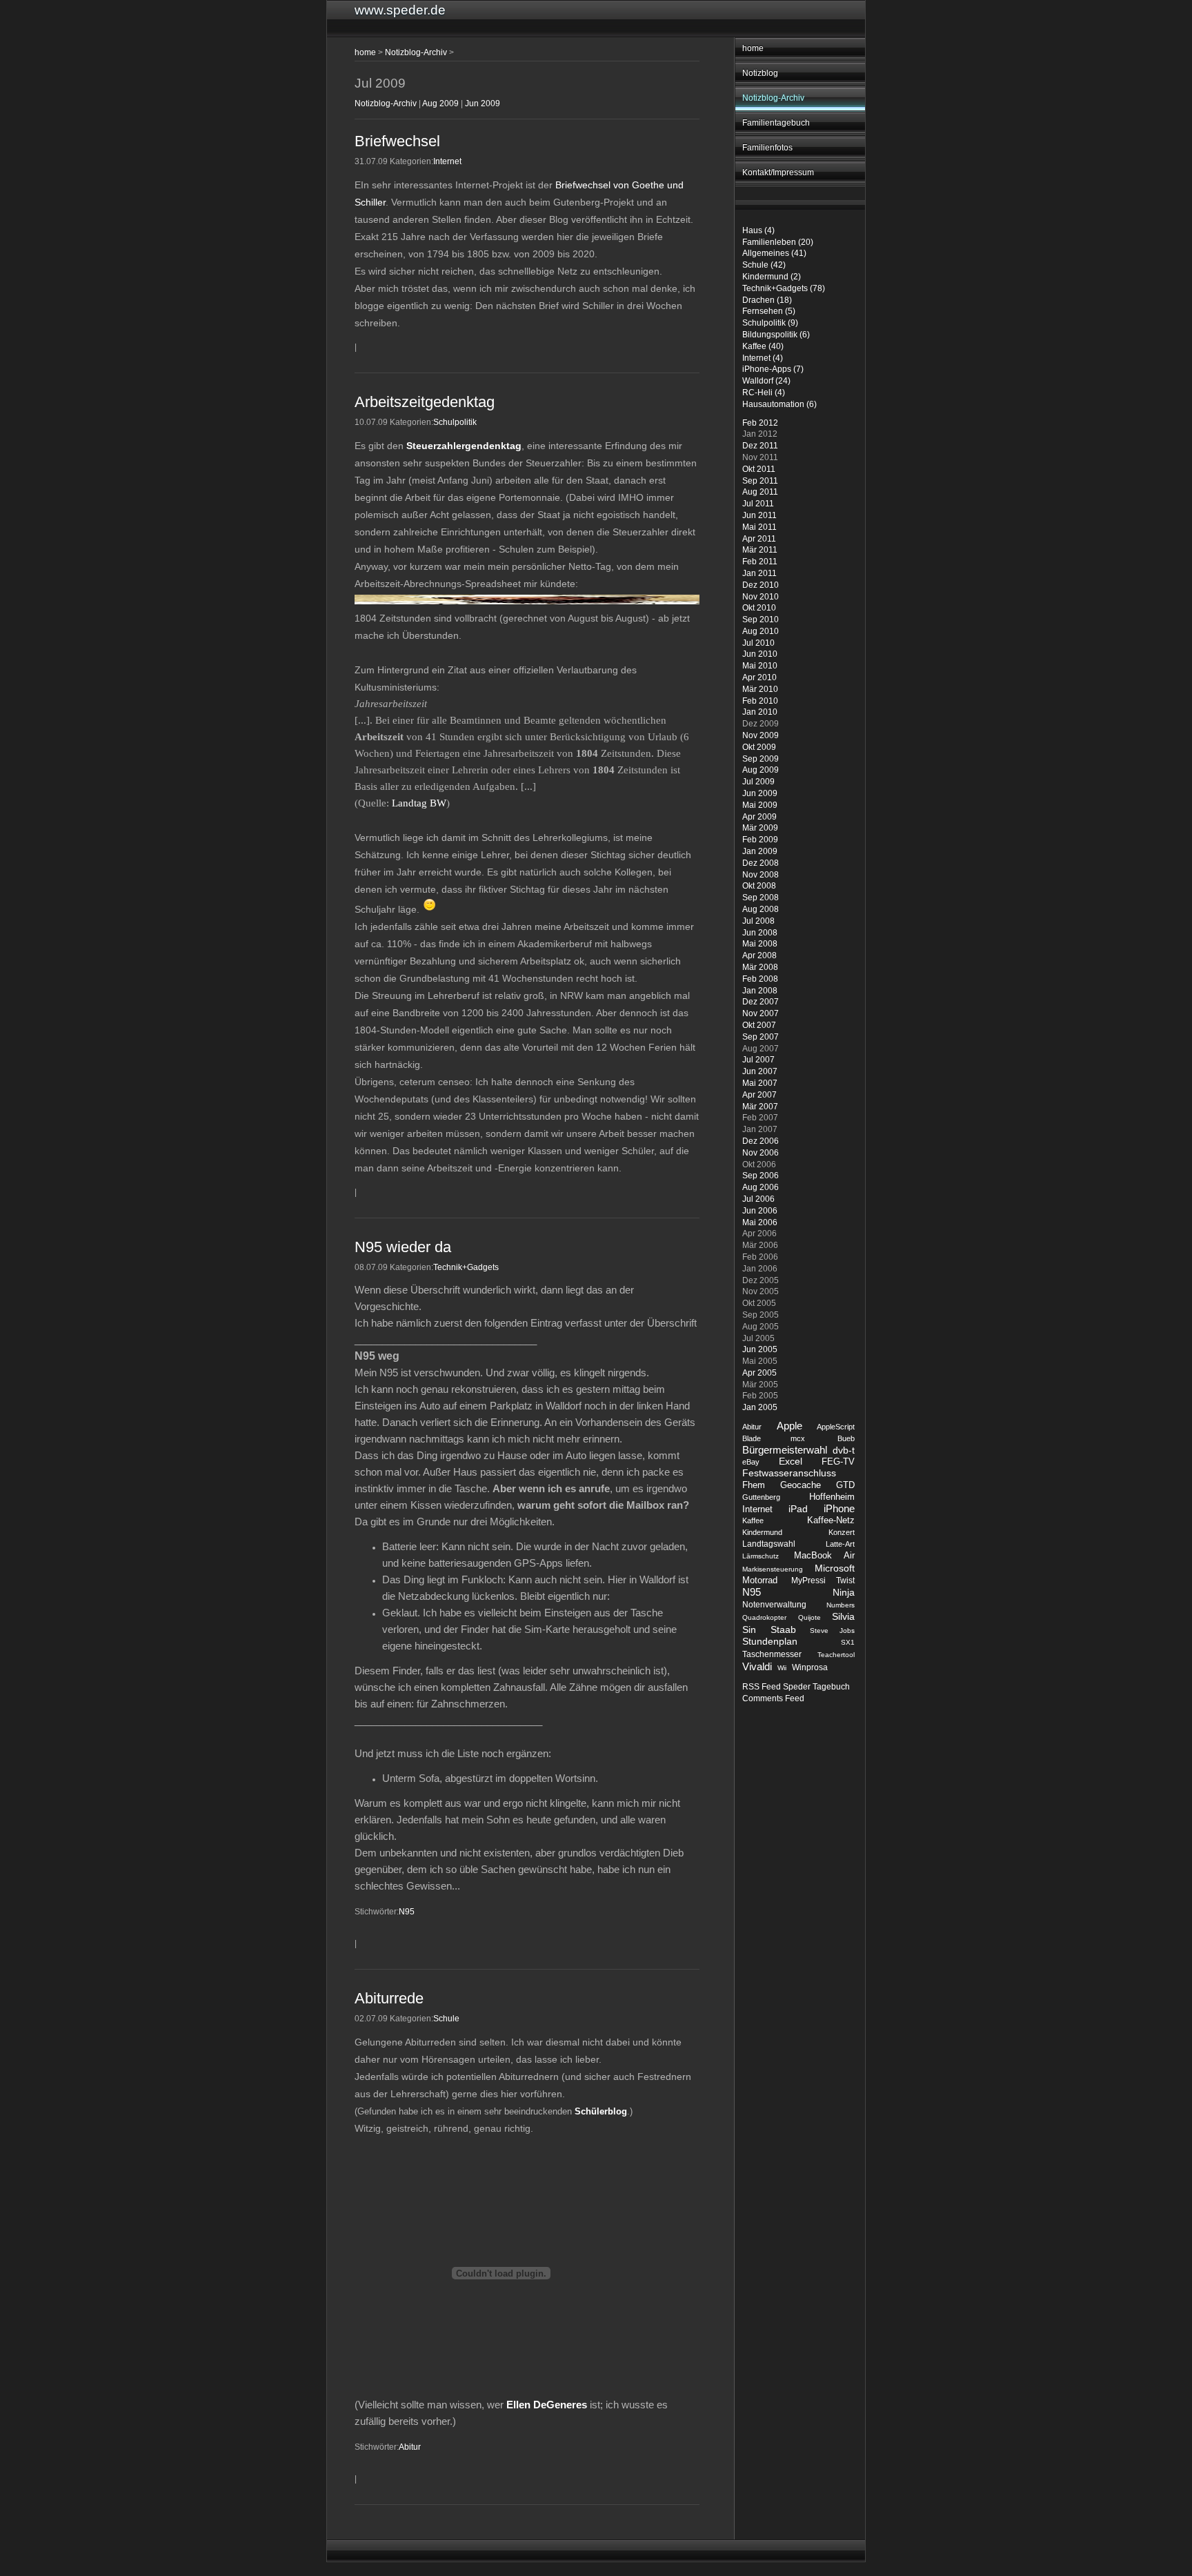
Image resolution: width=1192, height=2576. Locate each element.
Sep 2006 (761, 1176)
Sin (749, 1629)
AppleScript (836, 1427)
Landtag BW (419, 803)
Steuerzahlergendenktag (464, 446)
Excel (791, 1462)
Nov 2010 (761, 597)
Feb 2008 (760, 979)
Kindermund (762, 1532)
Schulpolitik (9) (770, 323)
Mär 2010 (760, 689)
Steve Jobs (832, 1631)
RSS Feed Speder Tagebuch (796, 1687)
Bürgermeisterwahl (785, 1450)
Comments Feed (773, 1698)
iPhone (839, 1508)
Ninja (844, 1592)
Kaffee (753, 1520)
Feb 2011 (760, 562)
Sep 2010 (761, 620)
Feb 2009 (760, 840)
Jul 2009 (758, 782)
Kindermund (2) (772, 277)
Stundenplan (770, 1642)
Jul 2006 (758, 1199)
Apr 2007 (759, 1095)
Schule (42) (764, 265)
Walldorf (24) (766, 381)
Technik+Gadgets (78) (784, 288)
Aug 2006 (761, 1187)
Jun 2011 (759, 515)
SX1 (848, 1642)
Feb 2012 (760, 423)
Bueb (846, 1438)
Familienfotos (767, 148)
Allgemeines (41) (774, 253)
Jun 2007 (760, 1071)
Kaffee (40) (763, 346)
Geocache (801, 1485)
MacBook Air (824, 1555)
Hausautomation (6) (779, 404)
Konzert (842, 1532)
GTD (845, 1485)
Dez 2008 (761, 863)
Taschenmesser (772, 1654)
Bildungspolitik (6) (776, 335)
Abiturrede (389, 1998)
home (753, 48)
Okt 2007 (759, 1025)
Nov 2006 (761, 1153)
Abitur (752, 1427)
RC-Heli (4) (764, 393)
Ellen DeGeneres (547, 2405)
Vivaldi (757, 1666)
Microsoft (835, 1568)
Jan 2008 (760, 991)
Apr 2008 (759, 955)
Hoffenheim (832, 1497)
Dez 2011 (760, 446)
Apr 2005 (759, 1373)
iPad (798, 1509)
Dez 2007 (761, 1002)
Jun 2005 (760, 1349)
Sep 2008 (761, 898)
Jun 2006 (760, 1211)
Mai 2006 (760, 1222)
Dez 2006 (761, 1141)
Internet (757, 1509)
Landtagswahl (769, 1544)
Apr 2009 (759, 817)
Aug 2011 (760, 492)
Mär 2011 (760, 550)
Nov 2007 (761, 1013)
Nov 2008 (761, 875)
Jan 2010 (760, 712)
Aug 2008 (761, 909)
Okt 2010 (759, 608)
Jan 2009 (760, 851)
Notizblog (760, 73)
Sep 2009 (761, 759)
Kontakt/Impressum (778, 172)
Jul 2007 (758, 1060)
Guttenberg (761, 1497)
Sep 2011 (760, 481)
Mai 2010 (760, 666)
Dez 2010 (761, 585)
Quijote (809, 1617)
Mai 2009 (760, 805)
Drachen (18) (767, 300)
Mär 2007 (760, 1107)
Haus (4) (758, 230)
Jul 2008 (758, 921)
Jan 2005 (760, 1407)
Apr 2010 (759, 677)
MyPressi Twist (823, 1581)
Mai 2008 (760, 944)
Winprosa (810, 1667)
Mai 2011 (759, 527)
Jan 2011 (759, 573)
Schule (446, 2019)
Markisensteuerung (773, 1569)
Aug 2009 (761, 770)
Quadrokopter (764, 1617)
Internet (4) (763, 358)
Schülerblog (601, 2111)
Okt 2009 (759, 747)
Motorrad (760, 1580)
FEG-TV (838, 1462)
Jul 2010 (758, 643)
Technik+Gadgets (466, 1267)
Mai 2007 (760, 1083)
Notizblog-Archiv (773, 98)
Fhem (754, 1485)
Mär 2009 (760, 828)
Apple (789, 1426)
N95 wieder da (403, 1247)
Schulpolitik (455, 422)
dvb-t (844, 1450)
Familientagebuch (776, 123)
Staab (783, 1630)
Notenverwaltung (774, 1605)
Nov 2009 (761, 735)
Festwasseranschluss (789, 1473)
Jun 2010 (760, 654)
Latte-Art (840, 1544)
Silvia (843, 1617)
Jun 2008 (760, 933)
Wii (782, 1668)
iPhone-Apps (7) (773, 369)
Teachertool (836, 1655)
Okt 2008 (759, 886)
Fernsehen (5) (769, 311)
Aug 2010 (761, 631)
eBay (751, 1462)
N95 (752, 1592)
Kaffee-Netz (831, 1520)
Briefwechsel (397, 141)
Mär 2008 (760, 967)
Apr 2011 (759, 539)
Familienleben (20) (778, 242)
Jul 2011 (758, 504)
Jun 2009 (760, 793)
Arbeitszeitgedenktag (425, 402)
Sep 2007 (761, 1037)
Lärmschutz (761, 1556)
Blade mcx (774, 1438)
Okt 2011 (759, 469)
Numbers (841, 1605)
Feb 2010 (760, 701)
